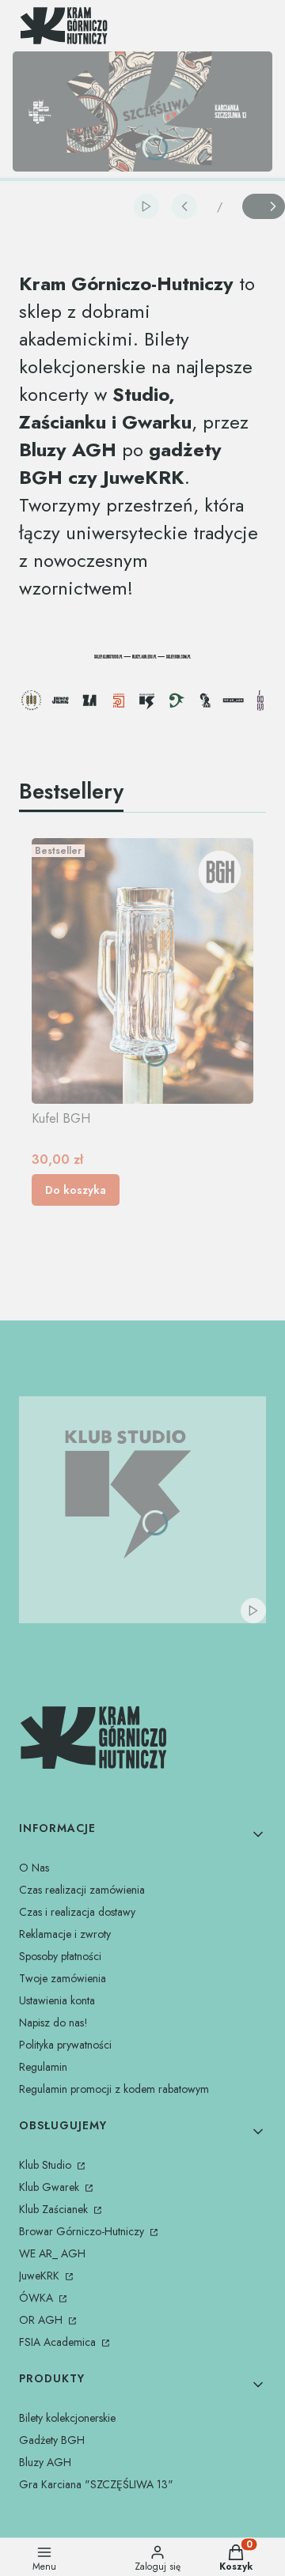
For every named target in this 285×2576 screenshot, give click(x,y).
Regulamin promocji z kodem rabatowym (114, 2089)
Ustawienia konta (57, 2000)
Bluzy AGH (45, 2462)
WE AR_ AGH (52, 2253)
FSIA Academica (59, 2342)
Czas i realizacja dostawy (77, 1912)
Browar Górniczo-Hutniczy (83, 2231)
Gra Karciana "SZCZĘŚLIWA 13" (96, 2484)
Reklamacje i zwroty (65, 1934)
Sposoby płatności (60, 1956)
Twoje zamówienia (63, 1978)
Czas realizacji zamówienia (82, 1890)
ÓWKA (38, 2298)
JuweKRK (41, 2276)
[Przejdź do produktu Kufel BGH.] (142, 971)
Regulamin (43, 2067)
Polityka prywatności (65, 2045)
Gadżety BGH (52, 2440)
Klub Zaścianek (55, 2209)
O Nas (34, 1868)
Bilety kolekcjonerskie (67, 2418)
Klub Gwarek (51, 2187)
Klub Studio (47, 2165)
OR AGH (42, 2320)
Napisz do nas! (53, 2023)
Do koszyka (76, 1190)
